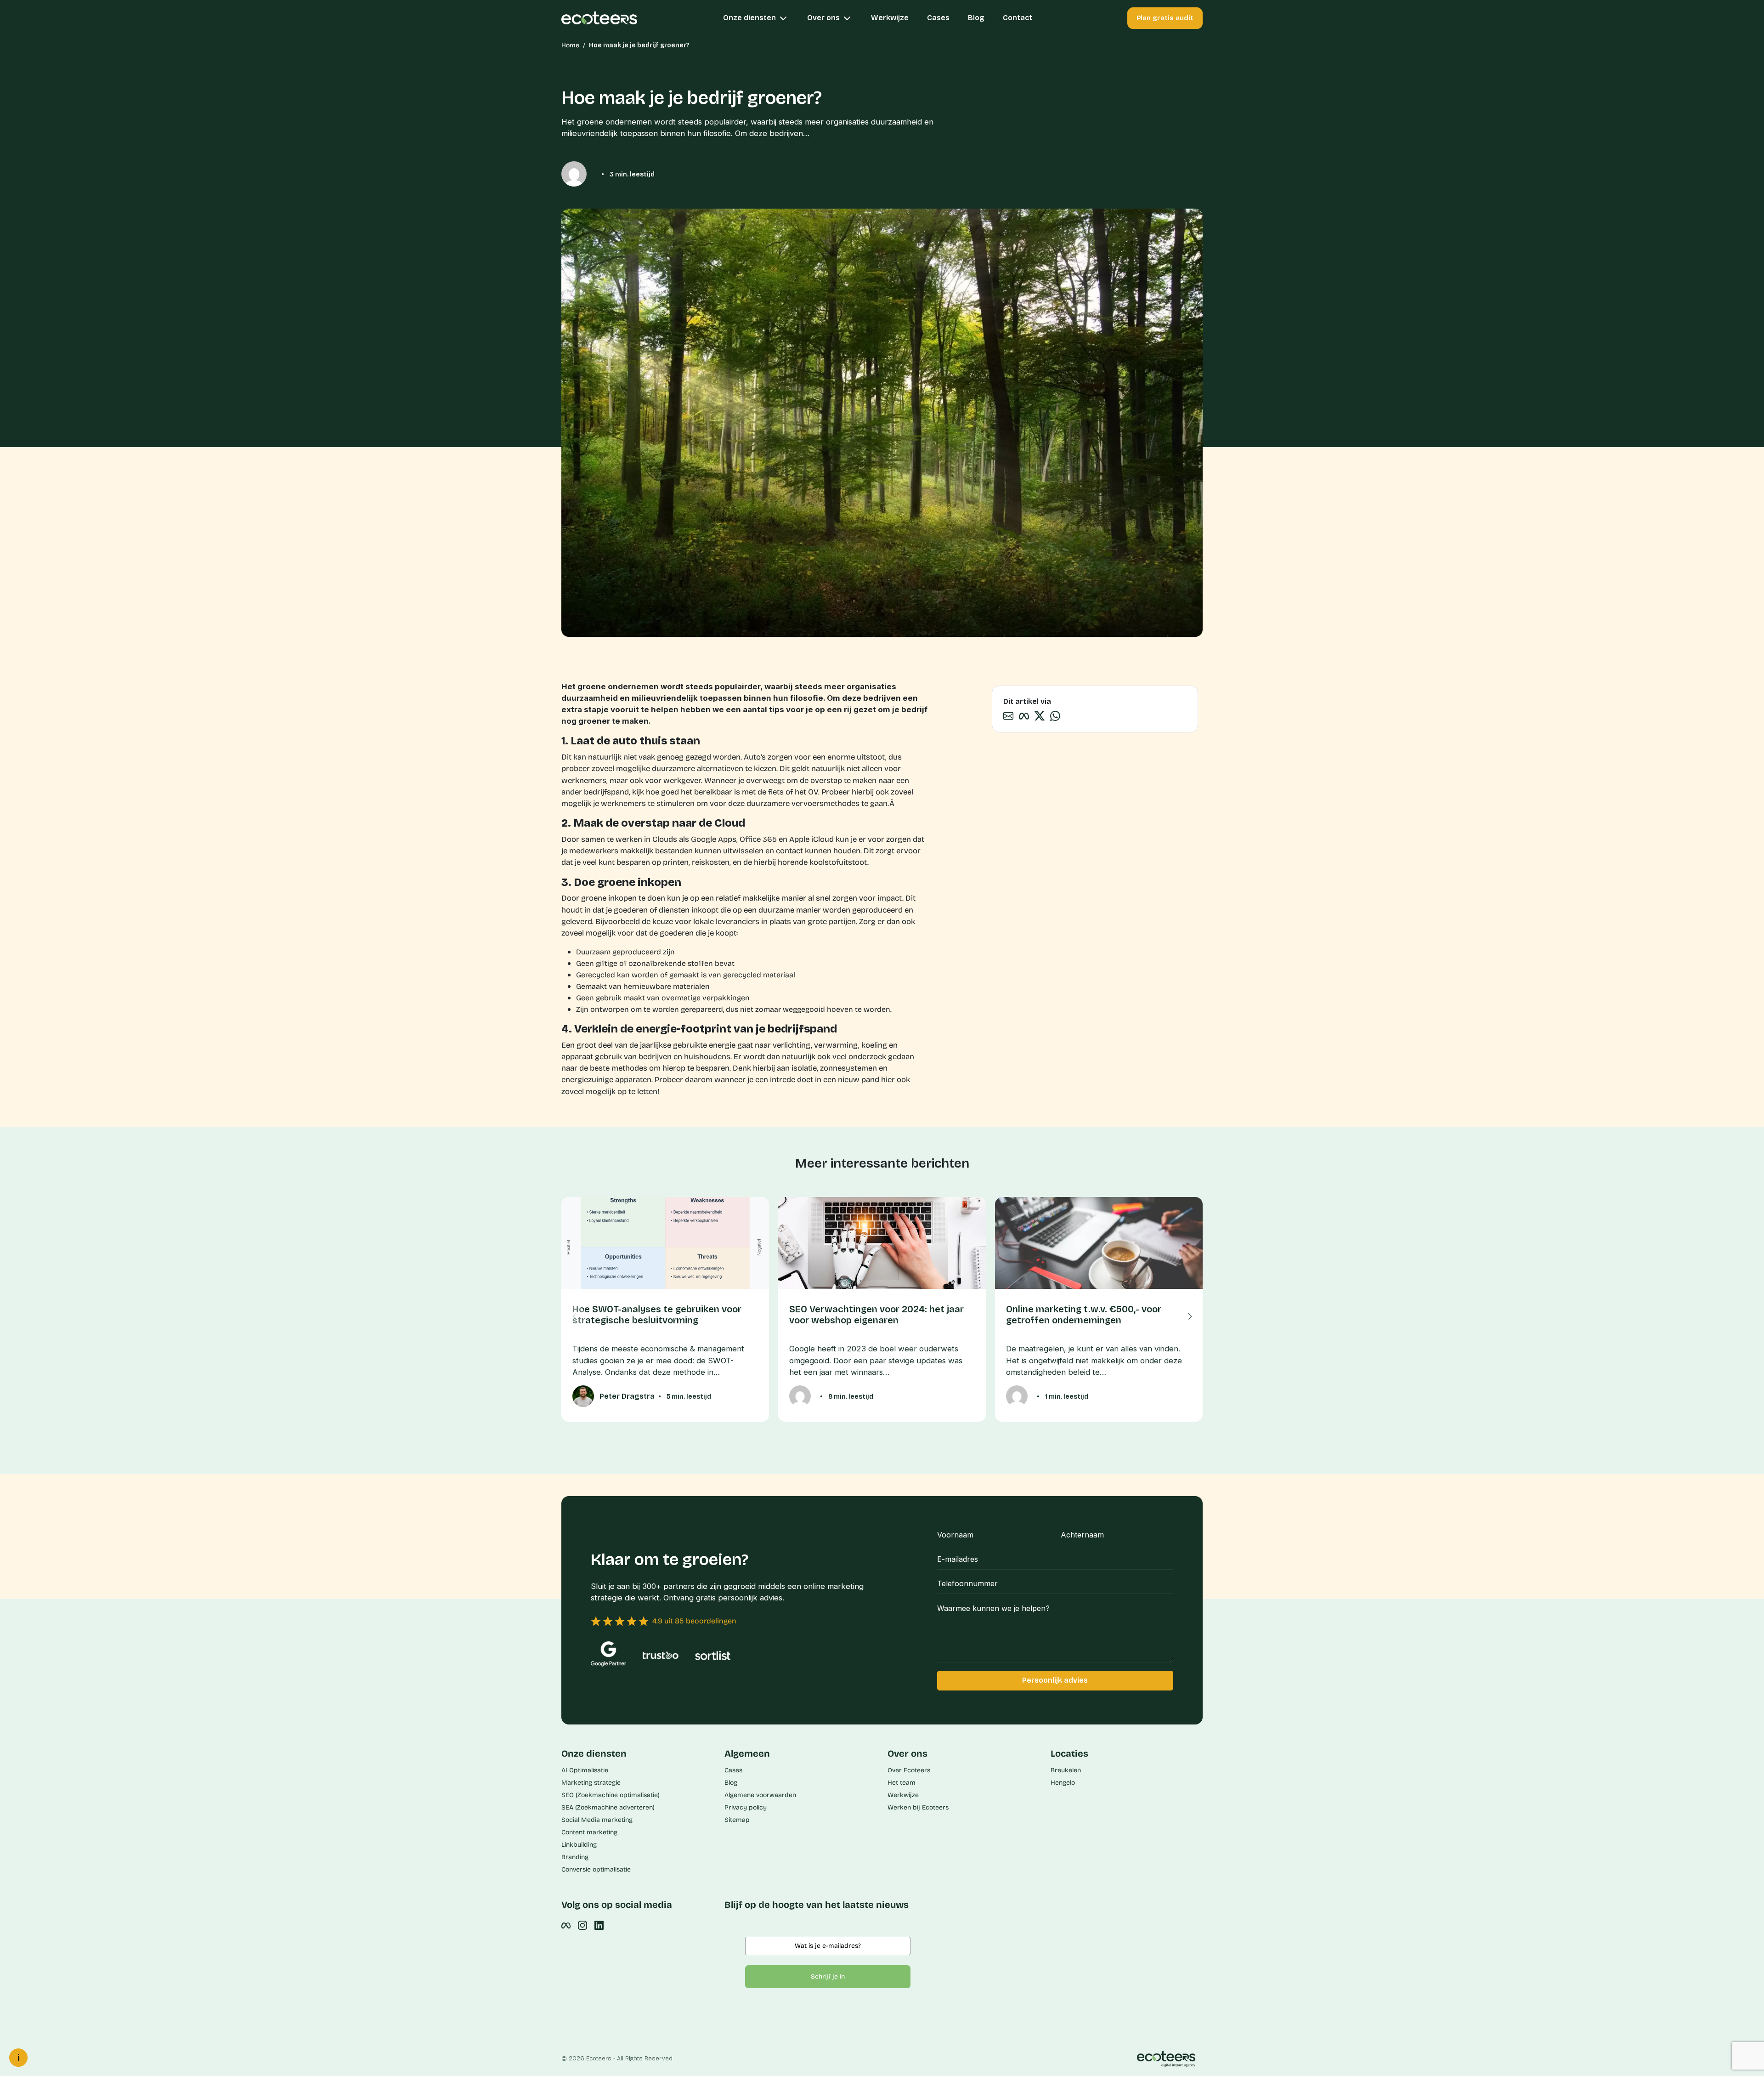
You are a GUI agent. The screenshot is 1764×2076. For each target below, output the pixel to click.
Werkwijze (890, 18)
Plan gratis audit (1165, 18)
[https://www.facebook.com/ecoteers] (566, 1925)
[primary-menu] (610, 18)
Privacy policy (746, 1807)
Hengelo (1063, 1783)
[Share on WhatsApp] (1055, 715)
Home (570, 45)
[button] (1190, 1316)
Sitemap (737, 1820)
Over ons (824, 18)
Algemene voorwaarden (760, 1795)
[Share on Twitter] (1040, 715)
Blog (976, 18)
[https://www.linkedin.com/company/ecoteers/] (599, 1925)
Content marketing (589, 1832)
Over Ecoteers (909, 1770)
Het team (902, 1783)
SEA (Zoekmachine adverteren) (608, 1807)
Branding (575, 1857)
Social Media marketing (597, 1820)
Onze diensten (750, 18)
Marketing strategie (591, 1783)
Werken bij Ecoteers (918, 1807)
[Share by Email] (1008, 715)
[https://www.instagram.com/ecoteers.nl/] (582, 1925)
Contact (1018, 18)
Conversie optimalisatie (596, 1869)
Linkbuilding (579, 1845)
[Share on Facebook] (1024, 715)
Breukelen (1066, 1770)
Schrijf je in (828, 1977)
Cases (938, 18)
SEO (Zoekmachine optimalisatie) (611, 1795)
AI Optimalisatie (585, 1770)
